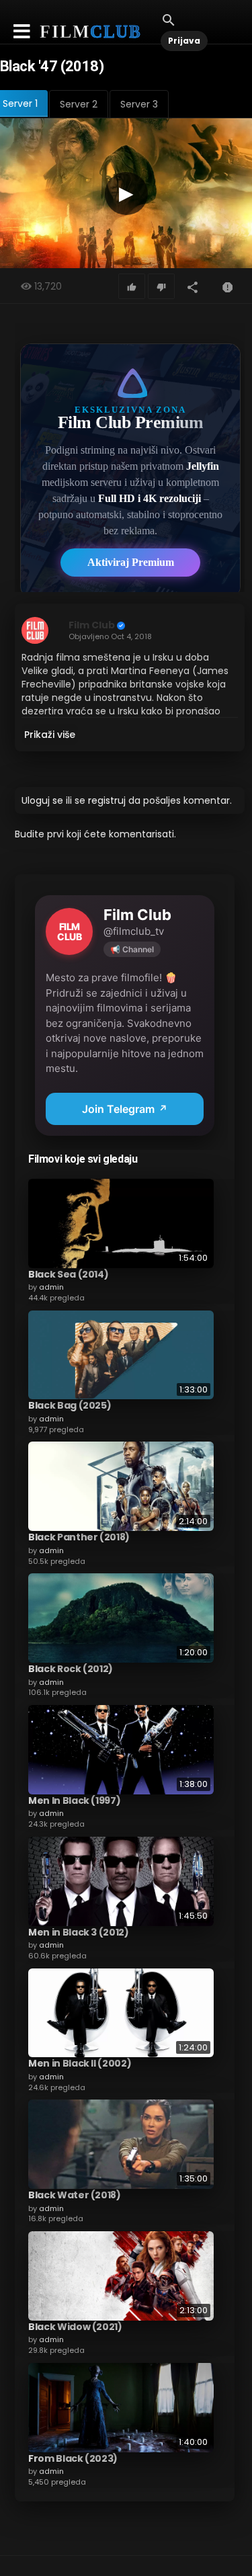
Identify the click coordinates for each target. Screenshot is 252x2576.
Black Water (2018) (75, 2195)
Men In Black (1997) (74, 1800)
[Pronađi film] (169, 19)
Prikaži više (50, 735)
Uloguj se (42, 800)
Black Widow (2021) (75, 2327)
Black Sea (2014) (68, 1274)
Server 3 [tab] (139, 104)
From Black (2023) (73, 2458)
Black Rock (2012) (71, 1669)
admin (51, 1287)
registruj (107, 800)
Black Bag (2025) (70, 1405)
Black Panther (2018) (79, 1537)
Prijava (184, 41)
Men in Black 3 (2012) (79, 1932)
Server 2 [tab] (79, 104)
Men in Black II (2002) (80, 2063)
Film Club (92, 625)
